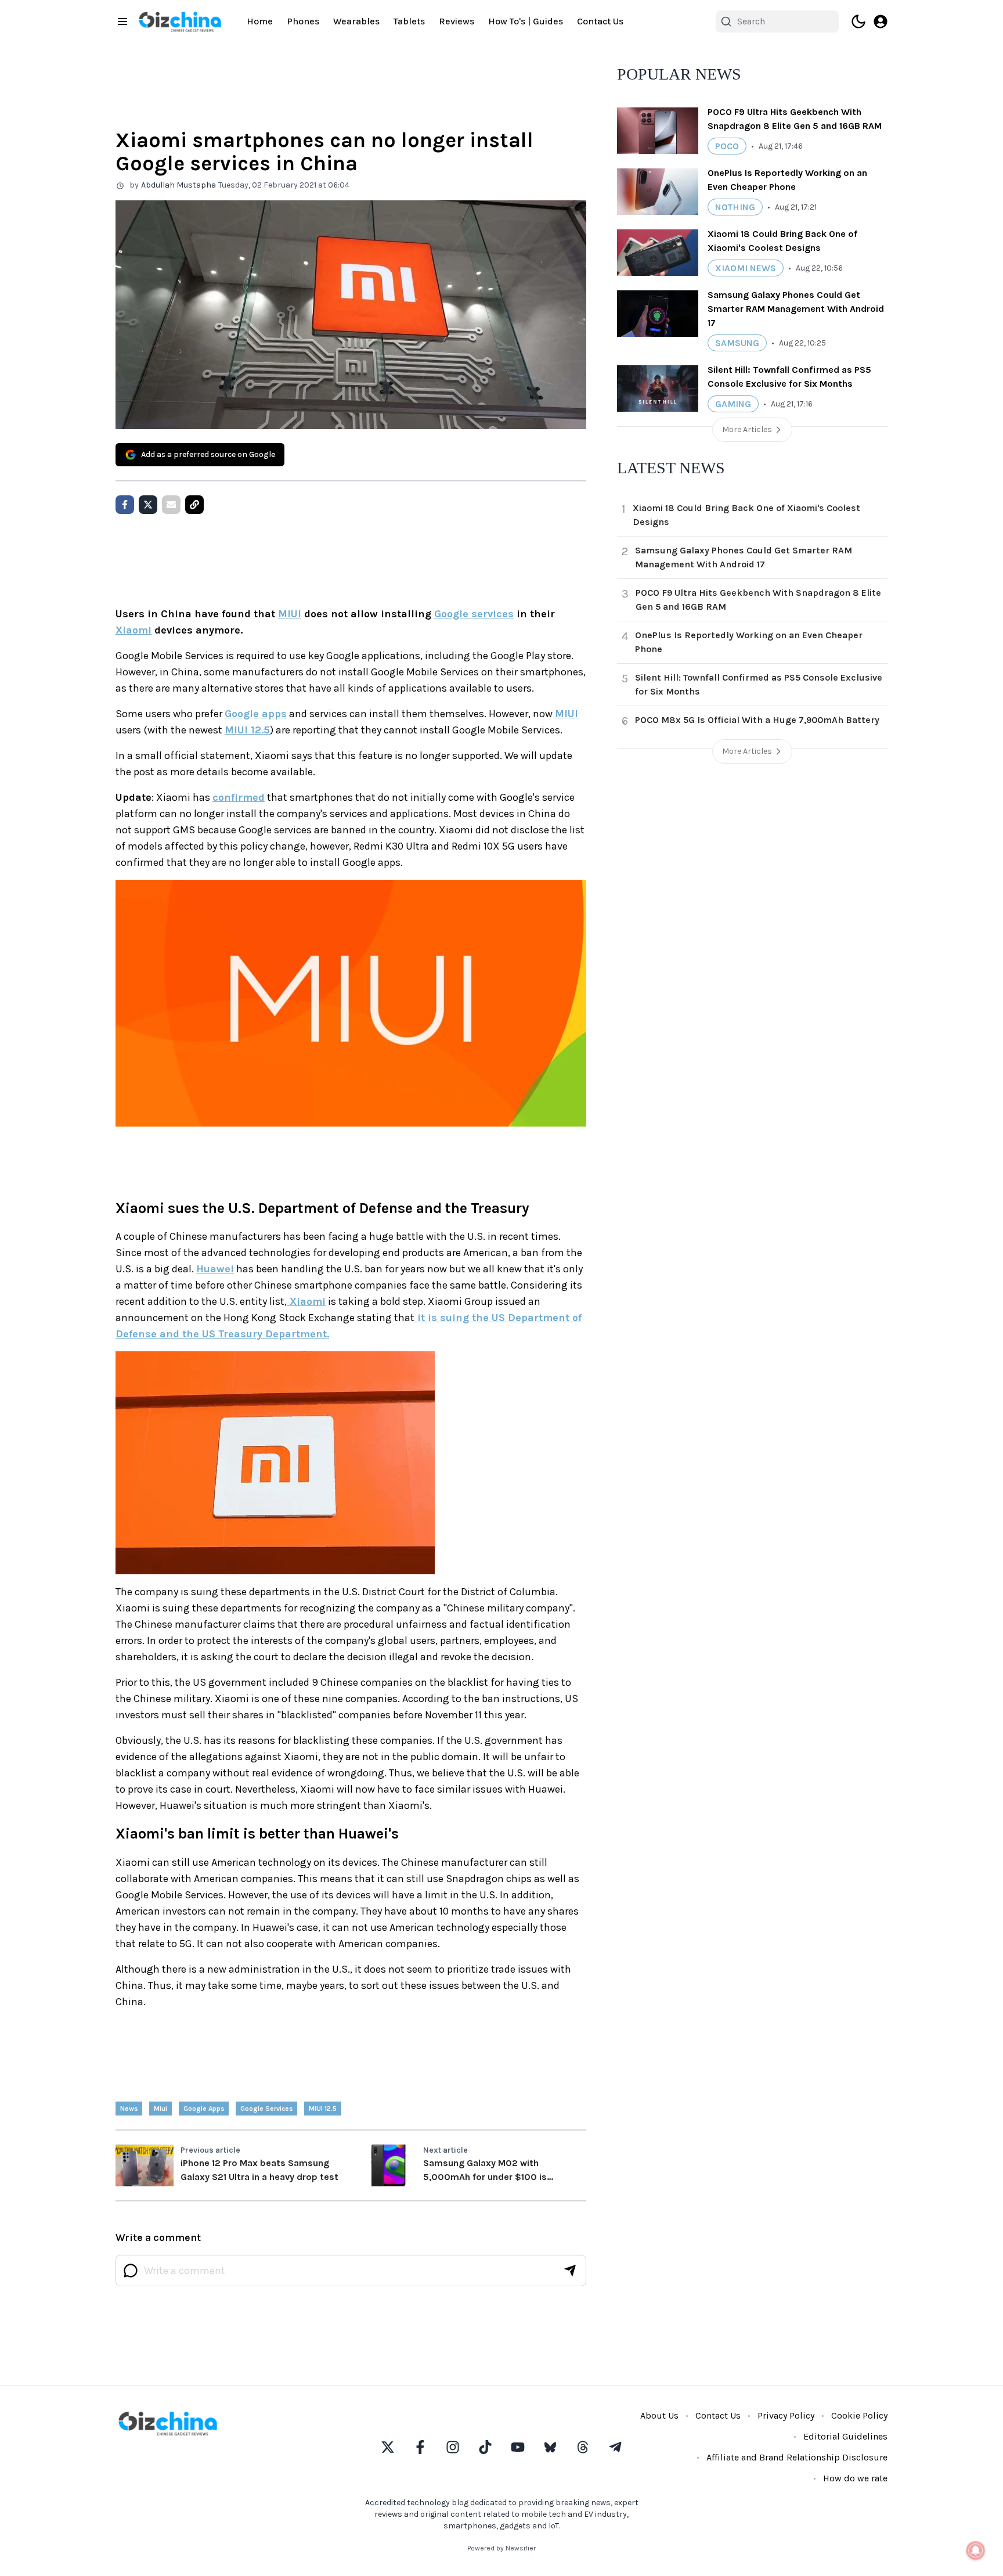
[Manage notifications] (976, 2550)
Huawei (215, 1269)
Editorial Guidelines (845, 2436)
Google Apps (204, 2109)
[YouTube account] (518, 2447)
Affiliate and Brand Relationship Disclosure (797, 2457)
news (129, 2109)
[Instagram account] (453, 2447)
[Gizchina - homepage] (180, 22)
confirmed (239, 797)
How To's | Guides (526, 21)
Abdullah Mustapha (178, 185)
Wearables (356, 21)
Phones (303, 21)
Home (260, 21)
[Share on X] (148, 505)
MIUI (290, 614)
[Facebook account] (420, 2447)
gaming (733, 404)
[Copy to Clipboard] (194, 505)
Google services (474, 614)
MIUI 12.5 (247, 730)
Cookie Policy (859, 2415)
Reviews (457, 21)
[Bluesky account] (550, 2447)
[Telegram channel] (615, 2447)
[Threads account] (583, 2447)
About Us (659, 2415)
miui (160, 2109)
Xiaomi (134, 630)
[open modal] (881, 21)
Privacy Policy (786, 2415)
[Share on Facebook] (125, 505)
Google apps (256, 714)
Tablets (409, 21)
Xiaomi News (746, 268)
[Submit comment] (570, 2271)
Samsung (737, 343)
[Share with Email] (171, 505)
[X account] (388, 2447)
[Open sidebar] (122, 21)
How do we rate (855, 2478)
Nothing (735, 207)
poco (727, 146)
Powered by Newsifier (501, 2548)
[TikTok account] (485, 2447)
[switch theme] (858, 21)
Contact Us (600, 21)
